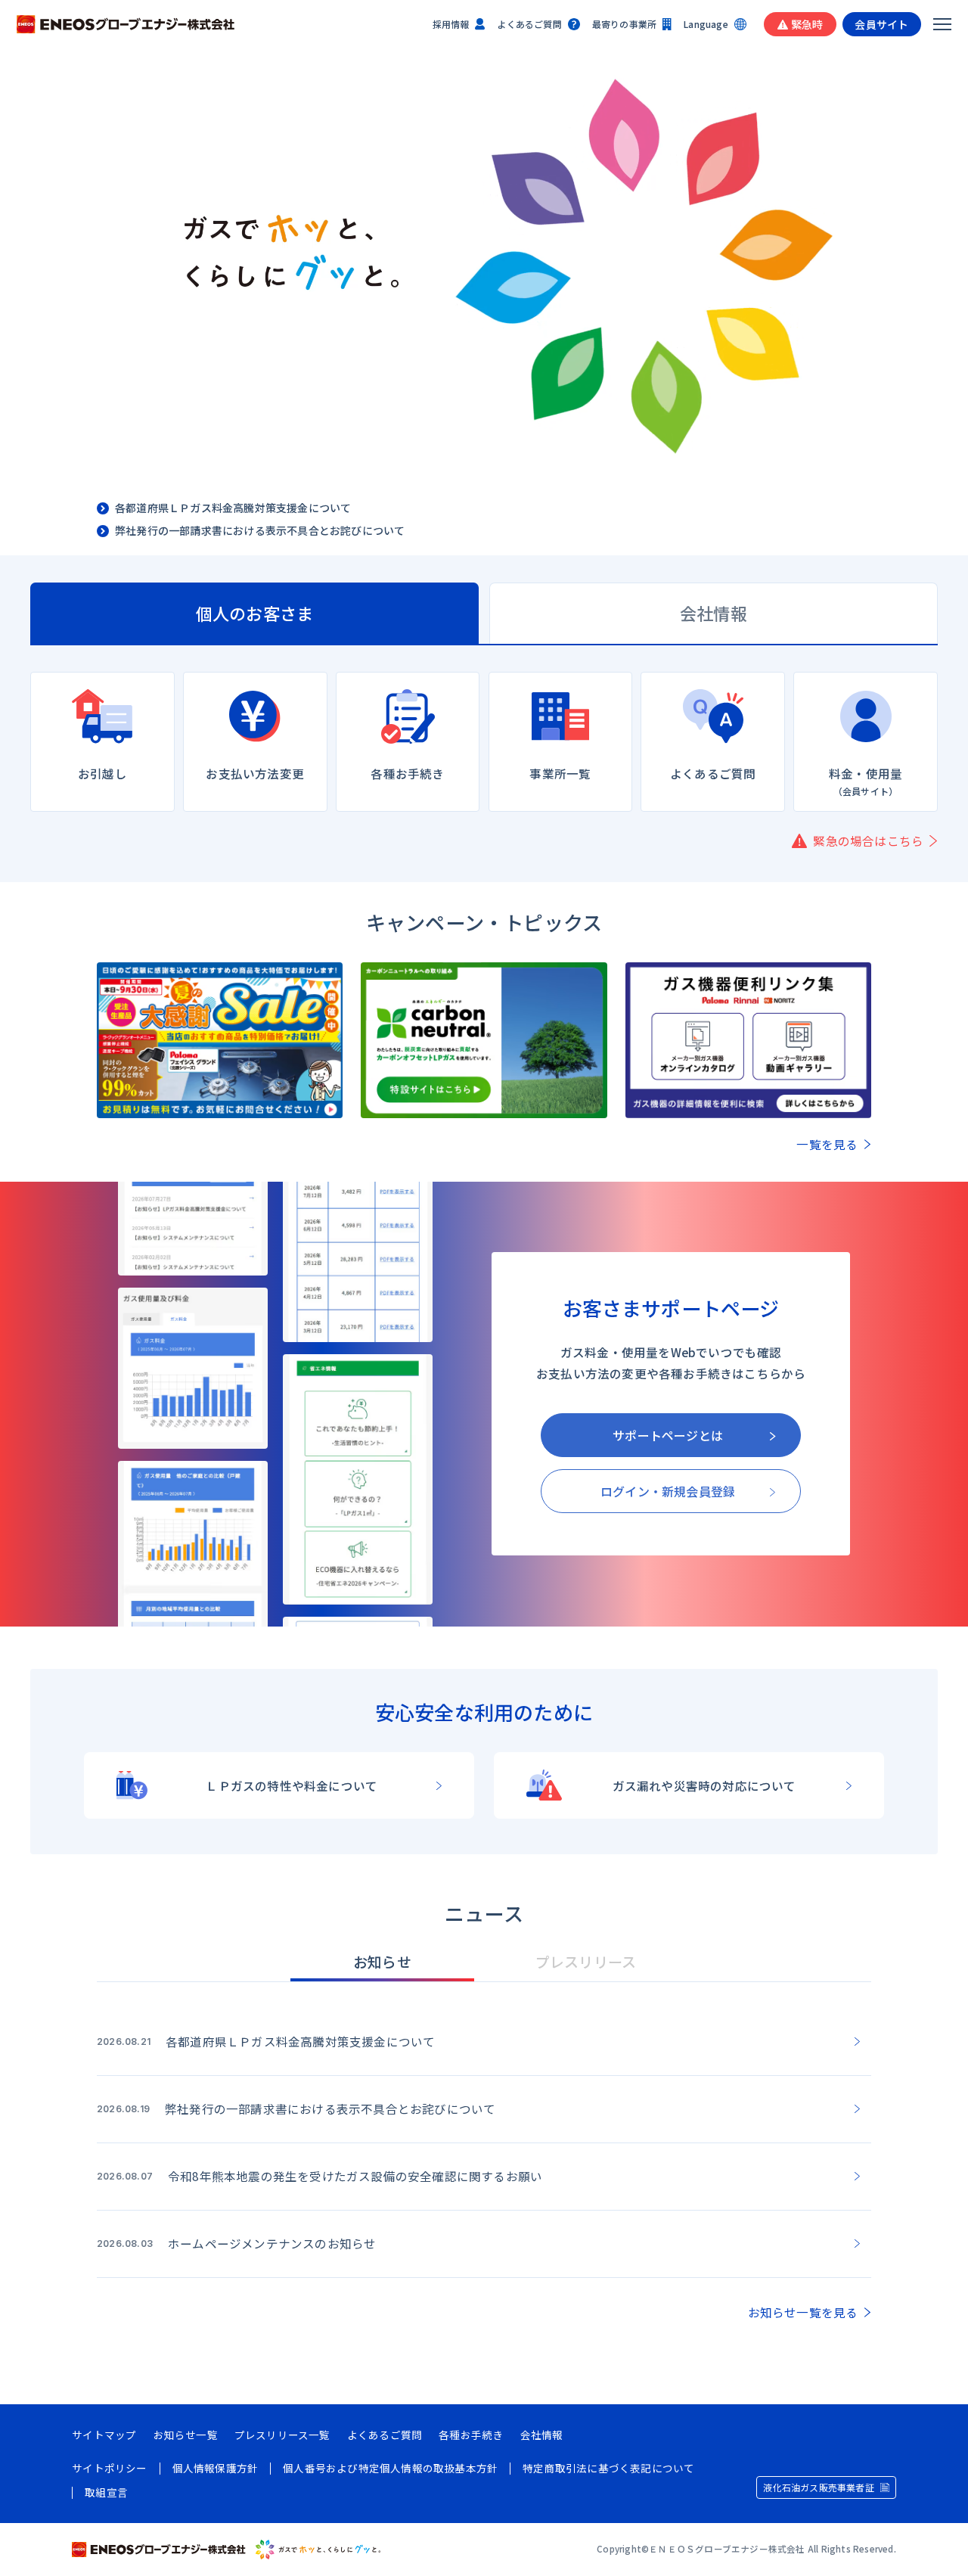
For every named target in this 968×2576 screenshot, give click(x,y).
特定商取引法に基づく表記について (608, 2469)
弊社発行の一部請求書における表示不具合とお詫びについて (260, 531)
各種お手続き (471, 2435)
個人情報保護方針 (216, 2469)
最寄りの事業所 (624, 24)
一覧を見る (827, 1145)
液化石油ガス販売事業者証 (818, 2487)
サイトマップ (104, 2435)
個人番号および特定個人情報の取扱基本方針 (390, 2469)
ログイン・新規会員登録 (668, 1491)
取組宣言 (106, 2493)
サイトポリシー (109, 2469)
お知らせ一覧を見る (803, 2313)
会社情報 (542, 2435)
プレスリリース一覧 (282, 2435)
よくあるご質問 (529, 24)
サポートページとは (668, 1435)
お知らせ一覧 (186, 2435)
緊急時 (807, 24)
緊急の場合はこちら (868, 841)
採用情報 (451, 24)
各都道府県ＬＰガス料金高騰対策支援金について (233, 508)
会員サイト (881, 24)
